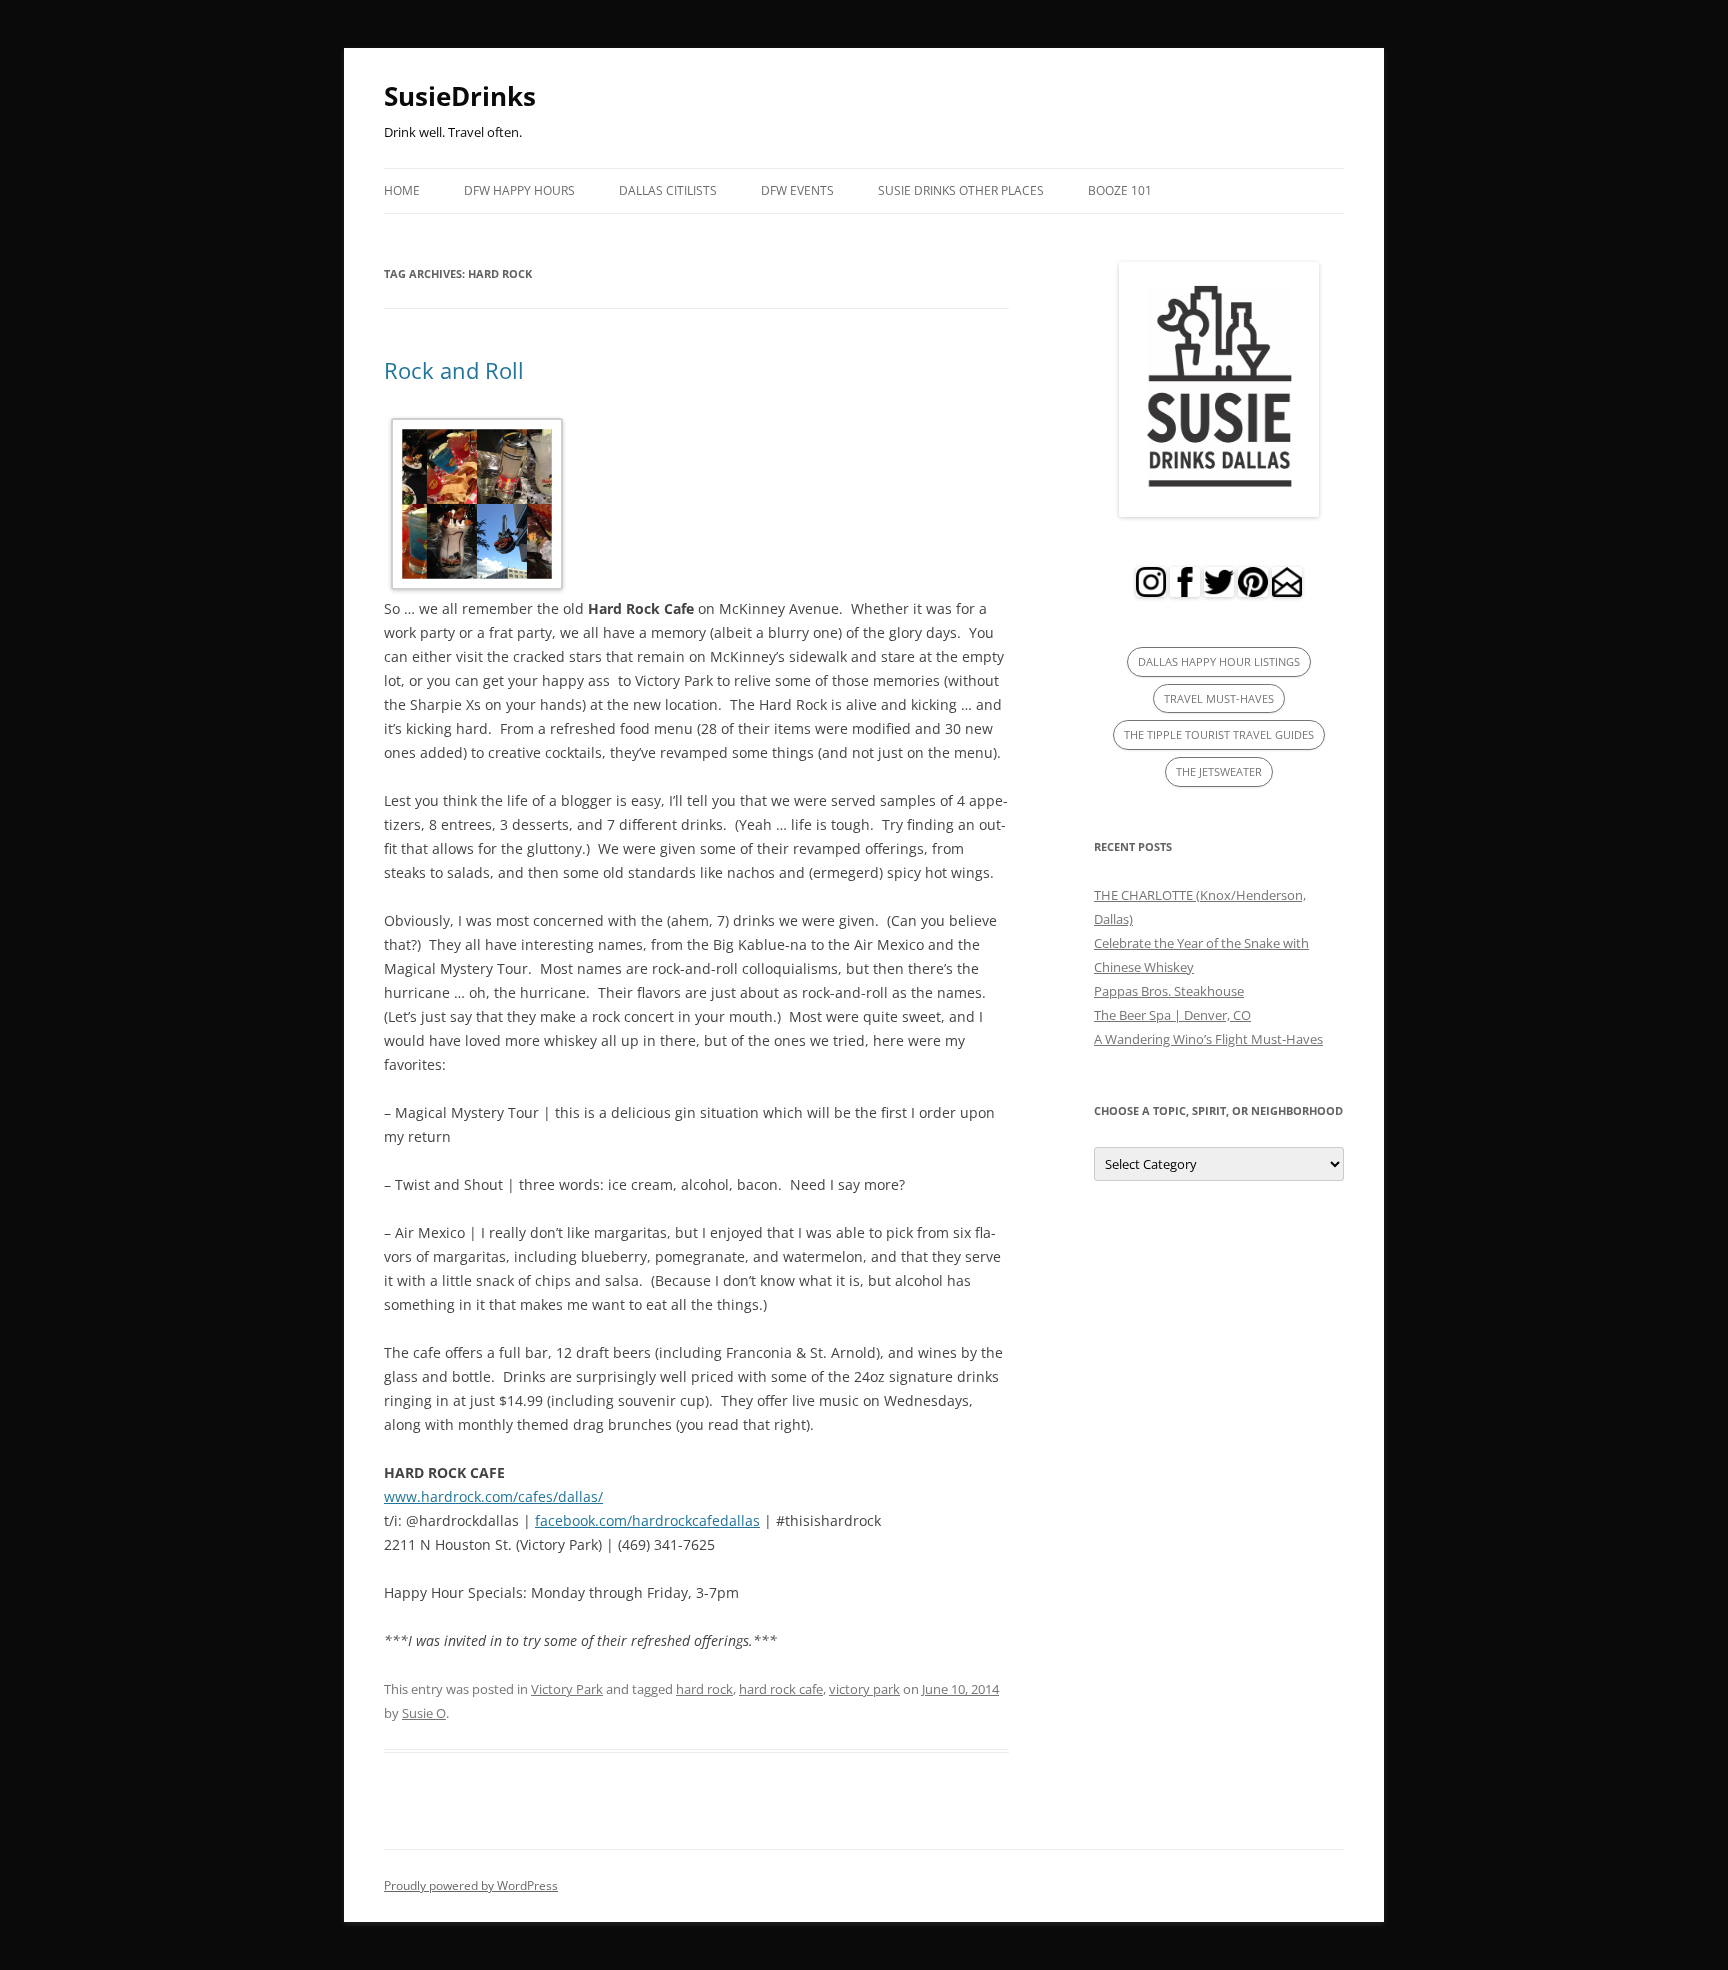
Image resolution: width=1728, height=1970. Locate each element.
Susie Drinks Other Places (961, 190)
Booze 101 (1120, 190)
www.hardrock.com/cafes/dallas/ (493, 1496)
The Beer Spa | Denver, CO (1172, 1015)
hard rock (704, 1689)
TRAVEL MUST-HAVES (1219, 698)
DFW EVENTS (797, 190)
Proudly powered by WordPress (471, 1885)
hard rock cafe (781, 1689)
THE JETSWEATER (1219, 771)
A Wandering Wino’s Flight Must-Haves (1208, 1039)
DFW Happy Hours (519, 190)
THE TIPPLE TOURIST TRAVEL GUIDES (1219, 734)
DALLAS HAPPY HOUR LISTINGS (1219, 661)
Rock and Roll (454, 370)
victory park (864, 1689)
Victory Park (567, 1689)
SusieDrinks (460, 96)
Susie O (424, 1713)
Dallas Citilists (668, 190)
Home (402, 190)
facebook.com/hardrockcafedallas (647, 1520)
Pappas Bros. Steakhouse (1169, 991)
